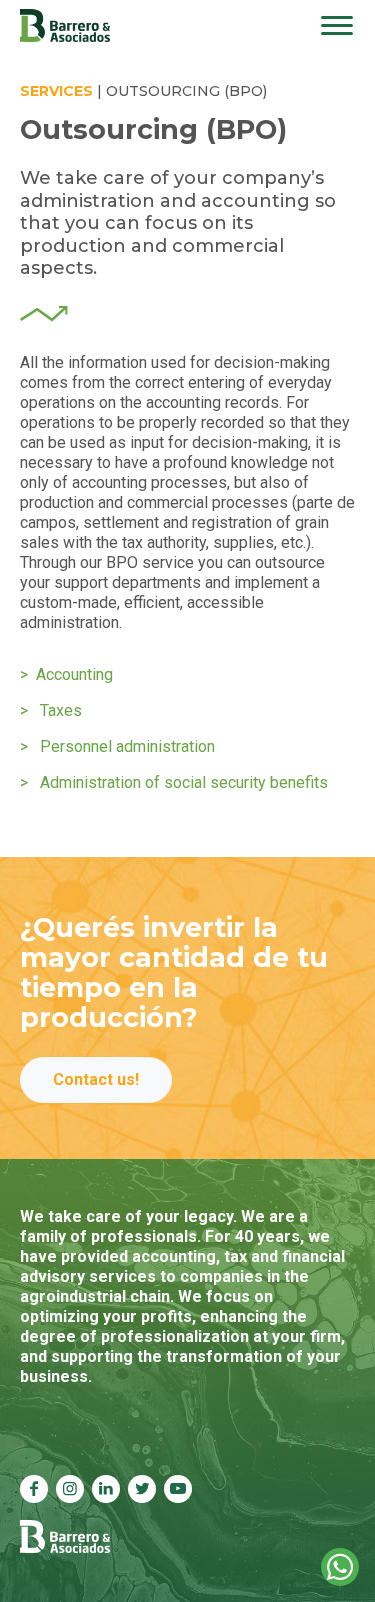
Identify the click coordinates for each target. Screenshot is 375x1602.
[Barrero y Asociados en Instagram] (70, 1489)
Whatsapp (340, 1567)
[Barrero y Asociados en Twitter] (142, 1489)
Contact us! (96, 1079)
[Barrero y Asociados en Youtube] (178, 1489)
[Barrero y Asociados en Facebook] (34, 1489)
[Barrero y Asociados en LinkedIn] (106, 1489)
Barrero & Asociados (65, 25)
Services (56, 91)
